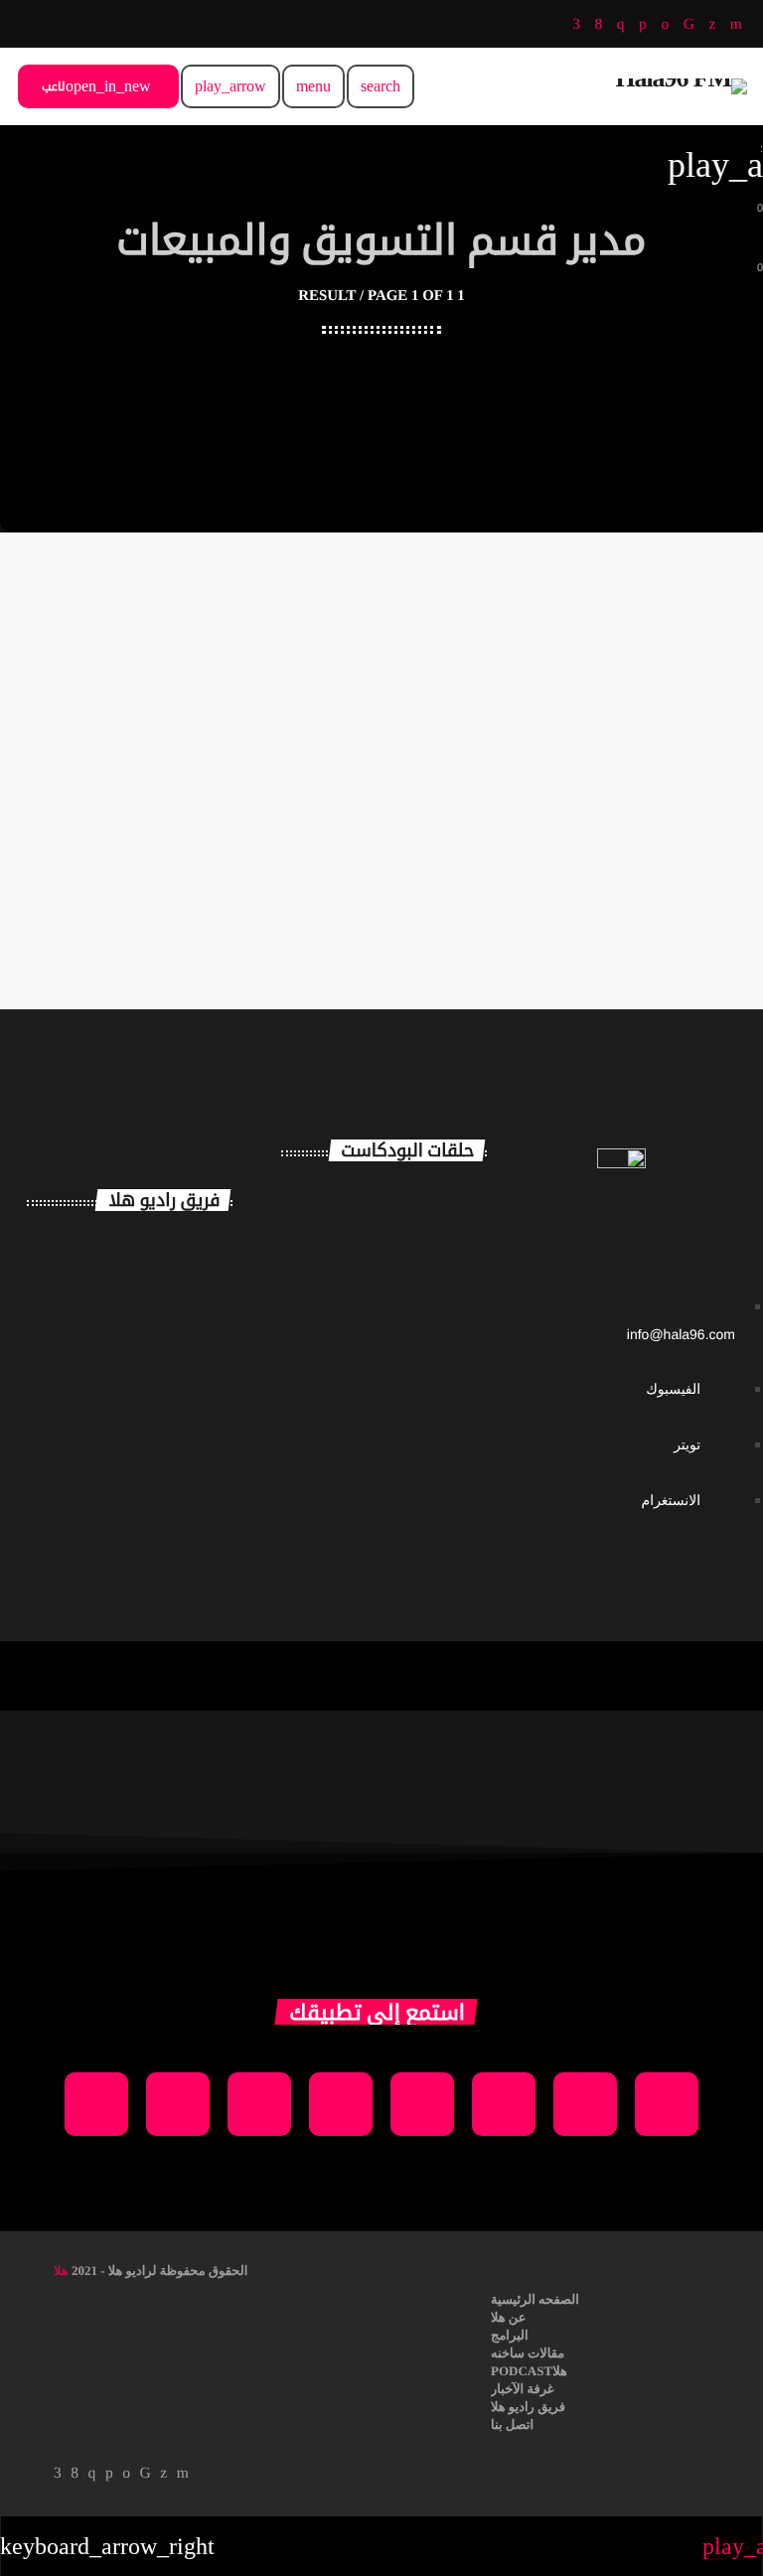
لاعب (96, 86)
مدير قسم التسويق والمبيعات (154, 745)
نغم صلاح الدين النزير (166, 1344)
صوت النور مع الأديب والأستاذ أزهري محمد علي (420, 1375)
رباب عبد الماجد (152, 787)
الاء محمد (163, 1415)
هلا (61, 2271)
